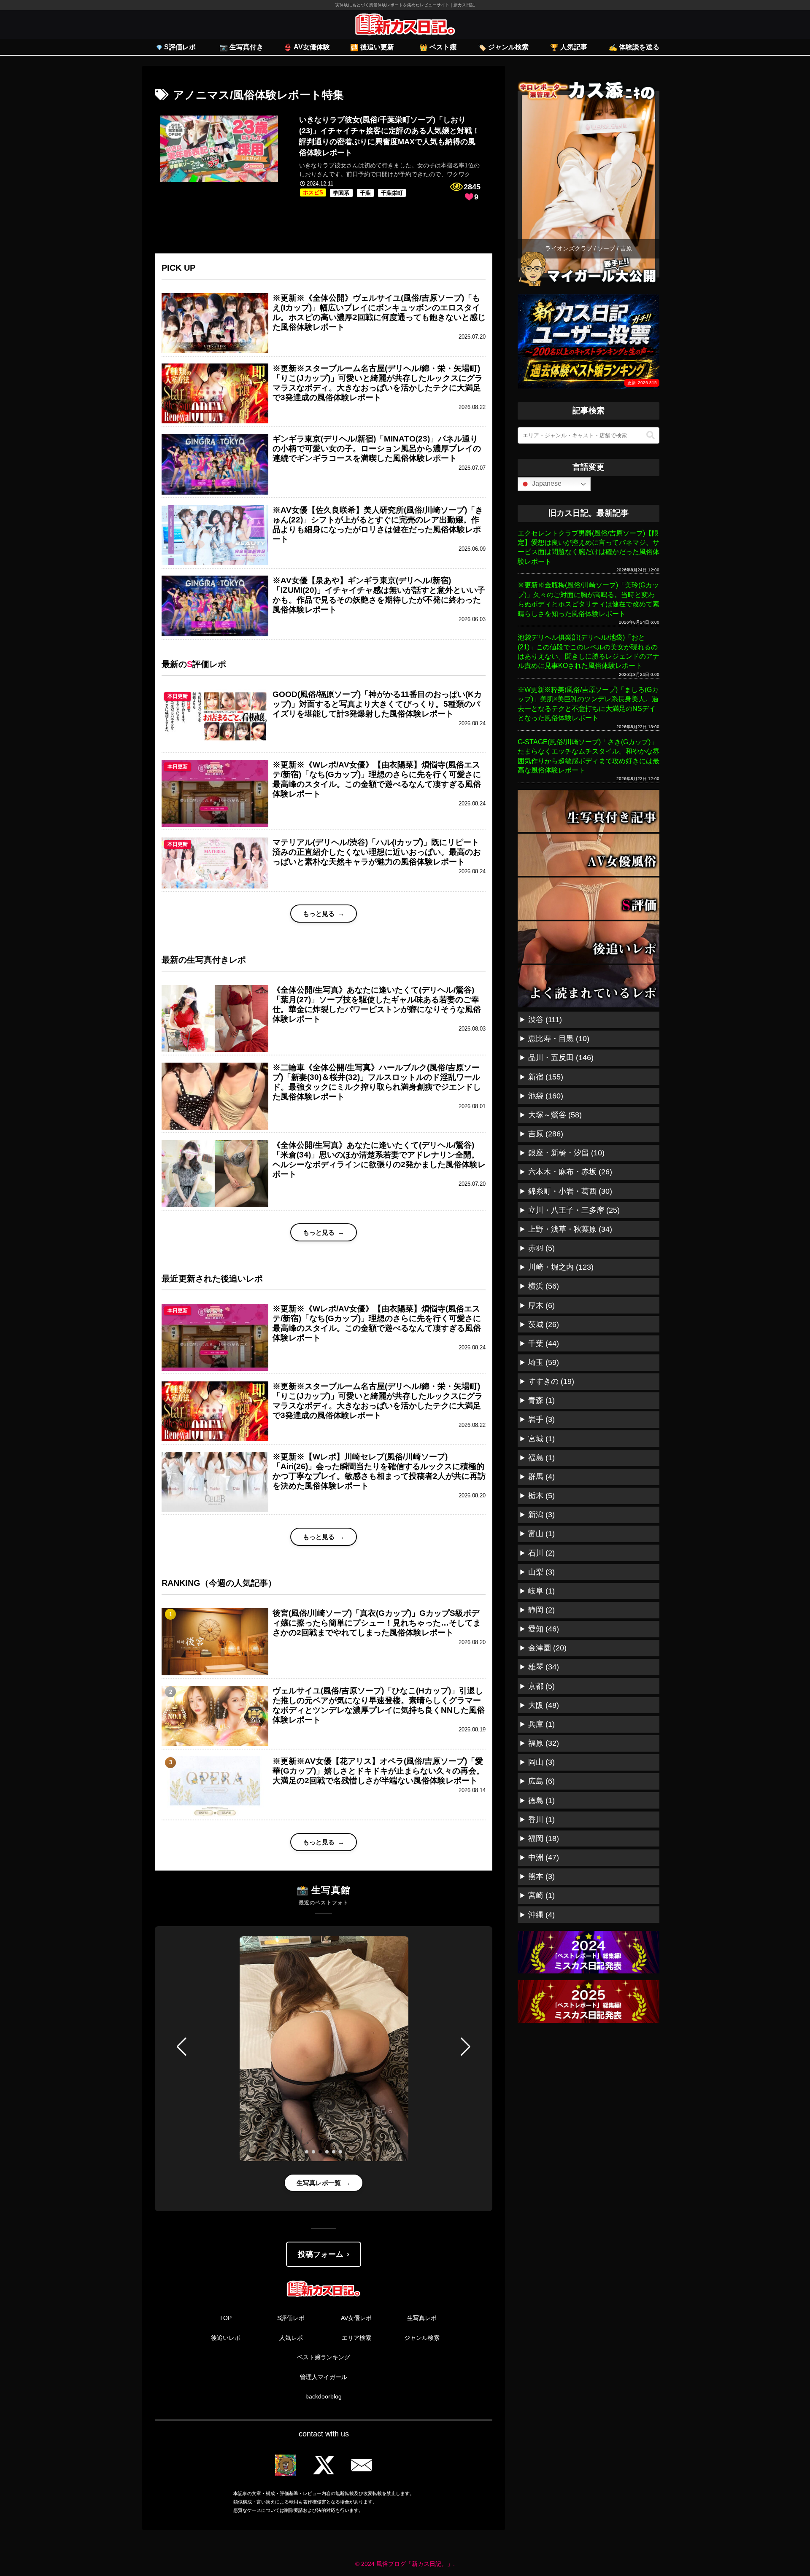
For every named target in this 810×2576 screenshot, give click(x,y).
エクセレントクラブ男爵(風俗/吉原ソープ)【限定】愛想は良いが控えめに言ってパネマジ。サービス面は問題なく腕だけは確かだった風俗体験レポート (589, 547)
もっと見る (319, 914)
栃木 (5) (541, 1496)
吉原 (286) (546, 1134)
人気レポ (291, 2338)
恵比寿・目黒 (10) (559, 1039)
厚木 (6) (541, 1305)
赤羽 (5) (541, 1248)
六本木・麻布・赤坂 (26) (570, 1172)
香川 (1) (541, 1820)
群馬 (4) (541, 1477)
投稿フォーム (321, 2254)
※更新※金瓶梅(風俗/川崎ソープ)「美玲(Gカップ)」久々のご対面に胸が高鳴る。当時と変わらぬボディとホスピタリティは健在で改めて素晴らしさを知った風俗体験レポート (589, 599)
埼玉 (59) (544, 1362)
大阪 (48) (544, 1705)
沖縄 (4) (541, 1915)
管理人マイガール (324, 2377)
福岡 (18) (544, 1838)
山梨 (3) (541, 1572)
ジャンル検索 (422, 2338)
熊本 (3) (541, 1876)
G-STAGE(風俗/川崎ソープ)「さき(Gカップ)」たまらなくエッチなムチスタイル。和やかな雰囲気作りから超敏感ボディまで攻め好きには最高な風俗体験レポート (589, 756)
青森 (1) (541, 1400)
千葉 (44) (544, 1343)
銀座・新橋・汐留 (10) (566, 1153)
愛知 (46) (544, 1629)
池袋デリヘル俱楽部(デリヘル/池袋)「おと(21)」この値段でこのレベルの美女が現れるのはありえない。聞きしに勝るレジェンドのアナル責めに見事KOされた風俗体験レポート (589, 651)
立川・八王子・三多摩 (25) (574, 1210)
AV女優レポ (356, 2318)
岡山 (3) (541, 1762)
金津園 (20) (547, 1648)
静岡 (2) (541, 1610)
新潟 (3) (541, 1515)
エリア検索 (356, 2338)
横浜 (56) (544, 1286)
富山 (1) (541, 1534)
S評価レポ (291, 2318)
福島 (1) (541, 1458)
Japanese (546, 483)
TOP (225, 2318)
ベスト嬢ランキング (324, 2357)
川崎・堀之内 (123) (561, 1267)
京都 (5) (541, 1686)
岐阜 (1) (541, 1591)
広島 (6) (541, 1781)
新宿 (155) (546, 1077)
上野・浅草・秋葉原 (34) (570, 1229)
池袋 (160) (546, 1096)
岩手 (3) (541, 1419)
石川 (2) (541, 1553)
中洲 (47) (544, 1857)
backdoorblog (324, 2396)
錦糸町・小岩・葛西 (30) (570, 1191)
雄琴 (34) (544, 1667)
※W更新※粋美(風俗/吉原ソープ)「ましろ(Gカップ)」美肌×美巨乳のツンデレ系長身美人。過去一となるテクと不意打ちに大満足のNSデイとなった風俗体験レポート (588, 704)
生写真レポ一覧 (319, 2183)
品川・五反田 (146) (561, 1058)
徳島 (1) (541, 1801)
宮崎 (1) (541, 1895)
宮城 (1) (541, 1439)
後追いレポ (226, 2338)
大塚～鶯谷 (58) (555, 1115)
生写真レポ (422, 2318)
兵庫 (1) (541, 1724)
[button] (182, 2047)
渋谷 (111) (545, 1020)
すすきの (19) (551, 1381)
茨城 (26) (544, 1324)
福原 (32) (544, 1743)
